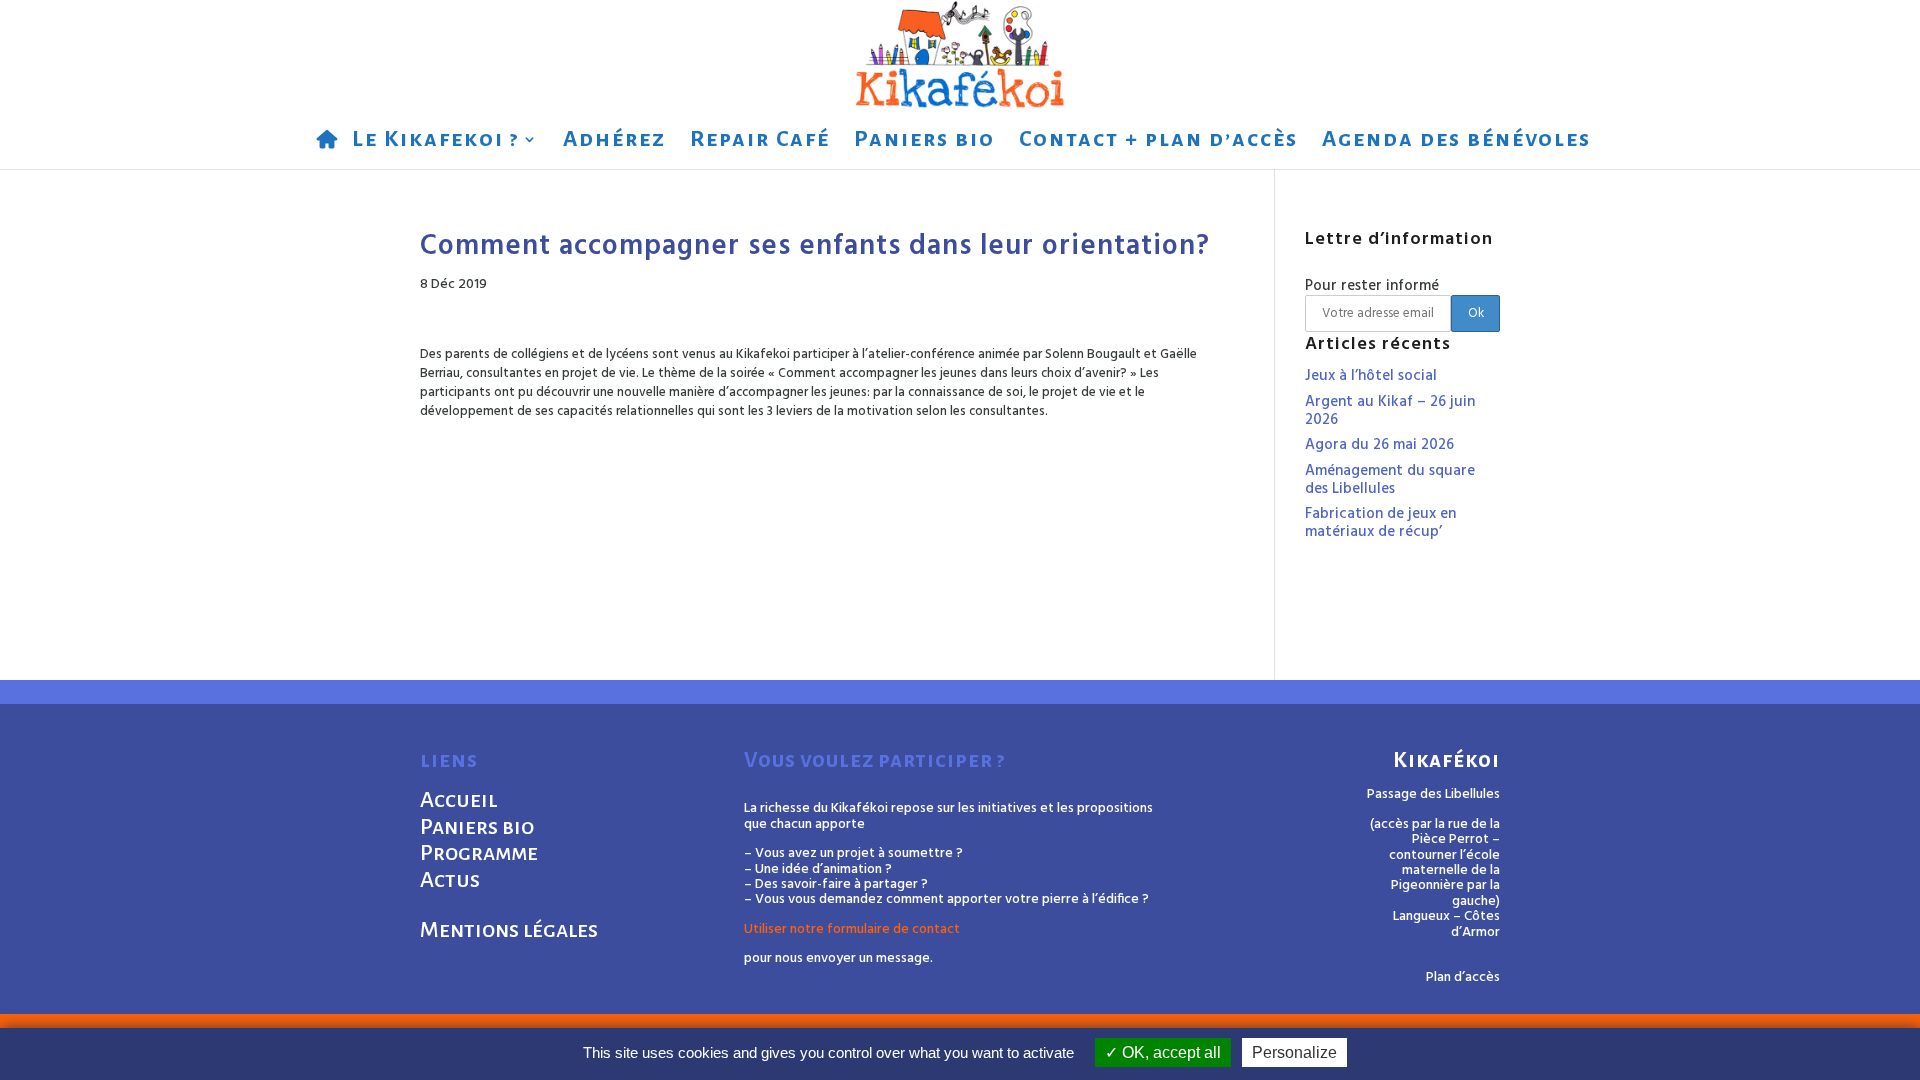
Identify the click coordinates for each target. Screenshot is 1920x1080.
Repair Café (760, 141)
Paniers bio (924, 141)
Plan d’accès (1463, 977)
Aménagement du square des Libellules (1390, 480)
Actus (450, 880)
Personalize (1294, 1052)
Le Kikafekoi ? (435, 141)
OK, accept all (1169, 1052)
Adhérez (614, 141)
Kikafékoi (1446, 760)
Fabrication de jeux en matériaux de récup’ (1380, 523)
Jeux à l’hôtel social (1371, 376)
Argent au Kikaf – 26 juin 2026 (1390, 411)
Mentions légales (509, 930)
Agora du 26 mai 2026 (1379, 445)
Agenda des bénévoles (1456, 141)
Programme (479, 853)
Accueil (458, 800)
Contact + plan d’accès (1158, 141)
